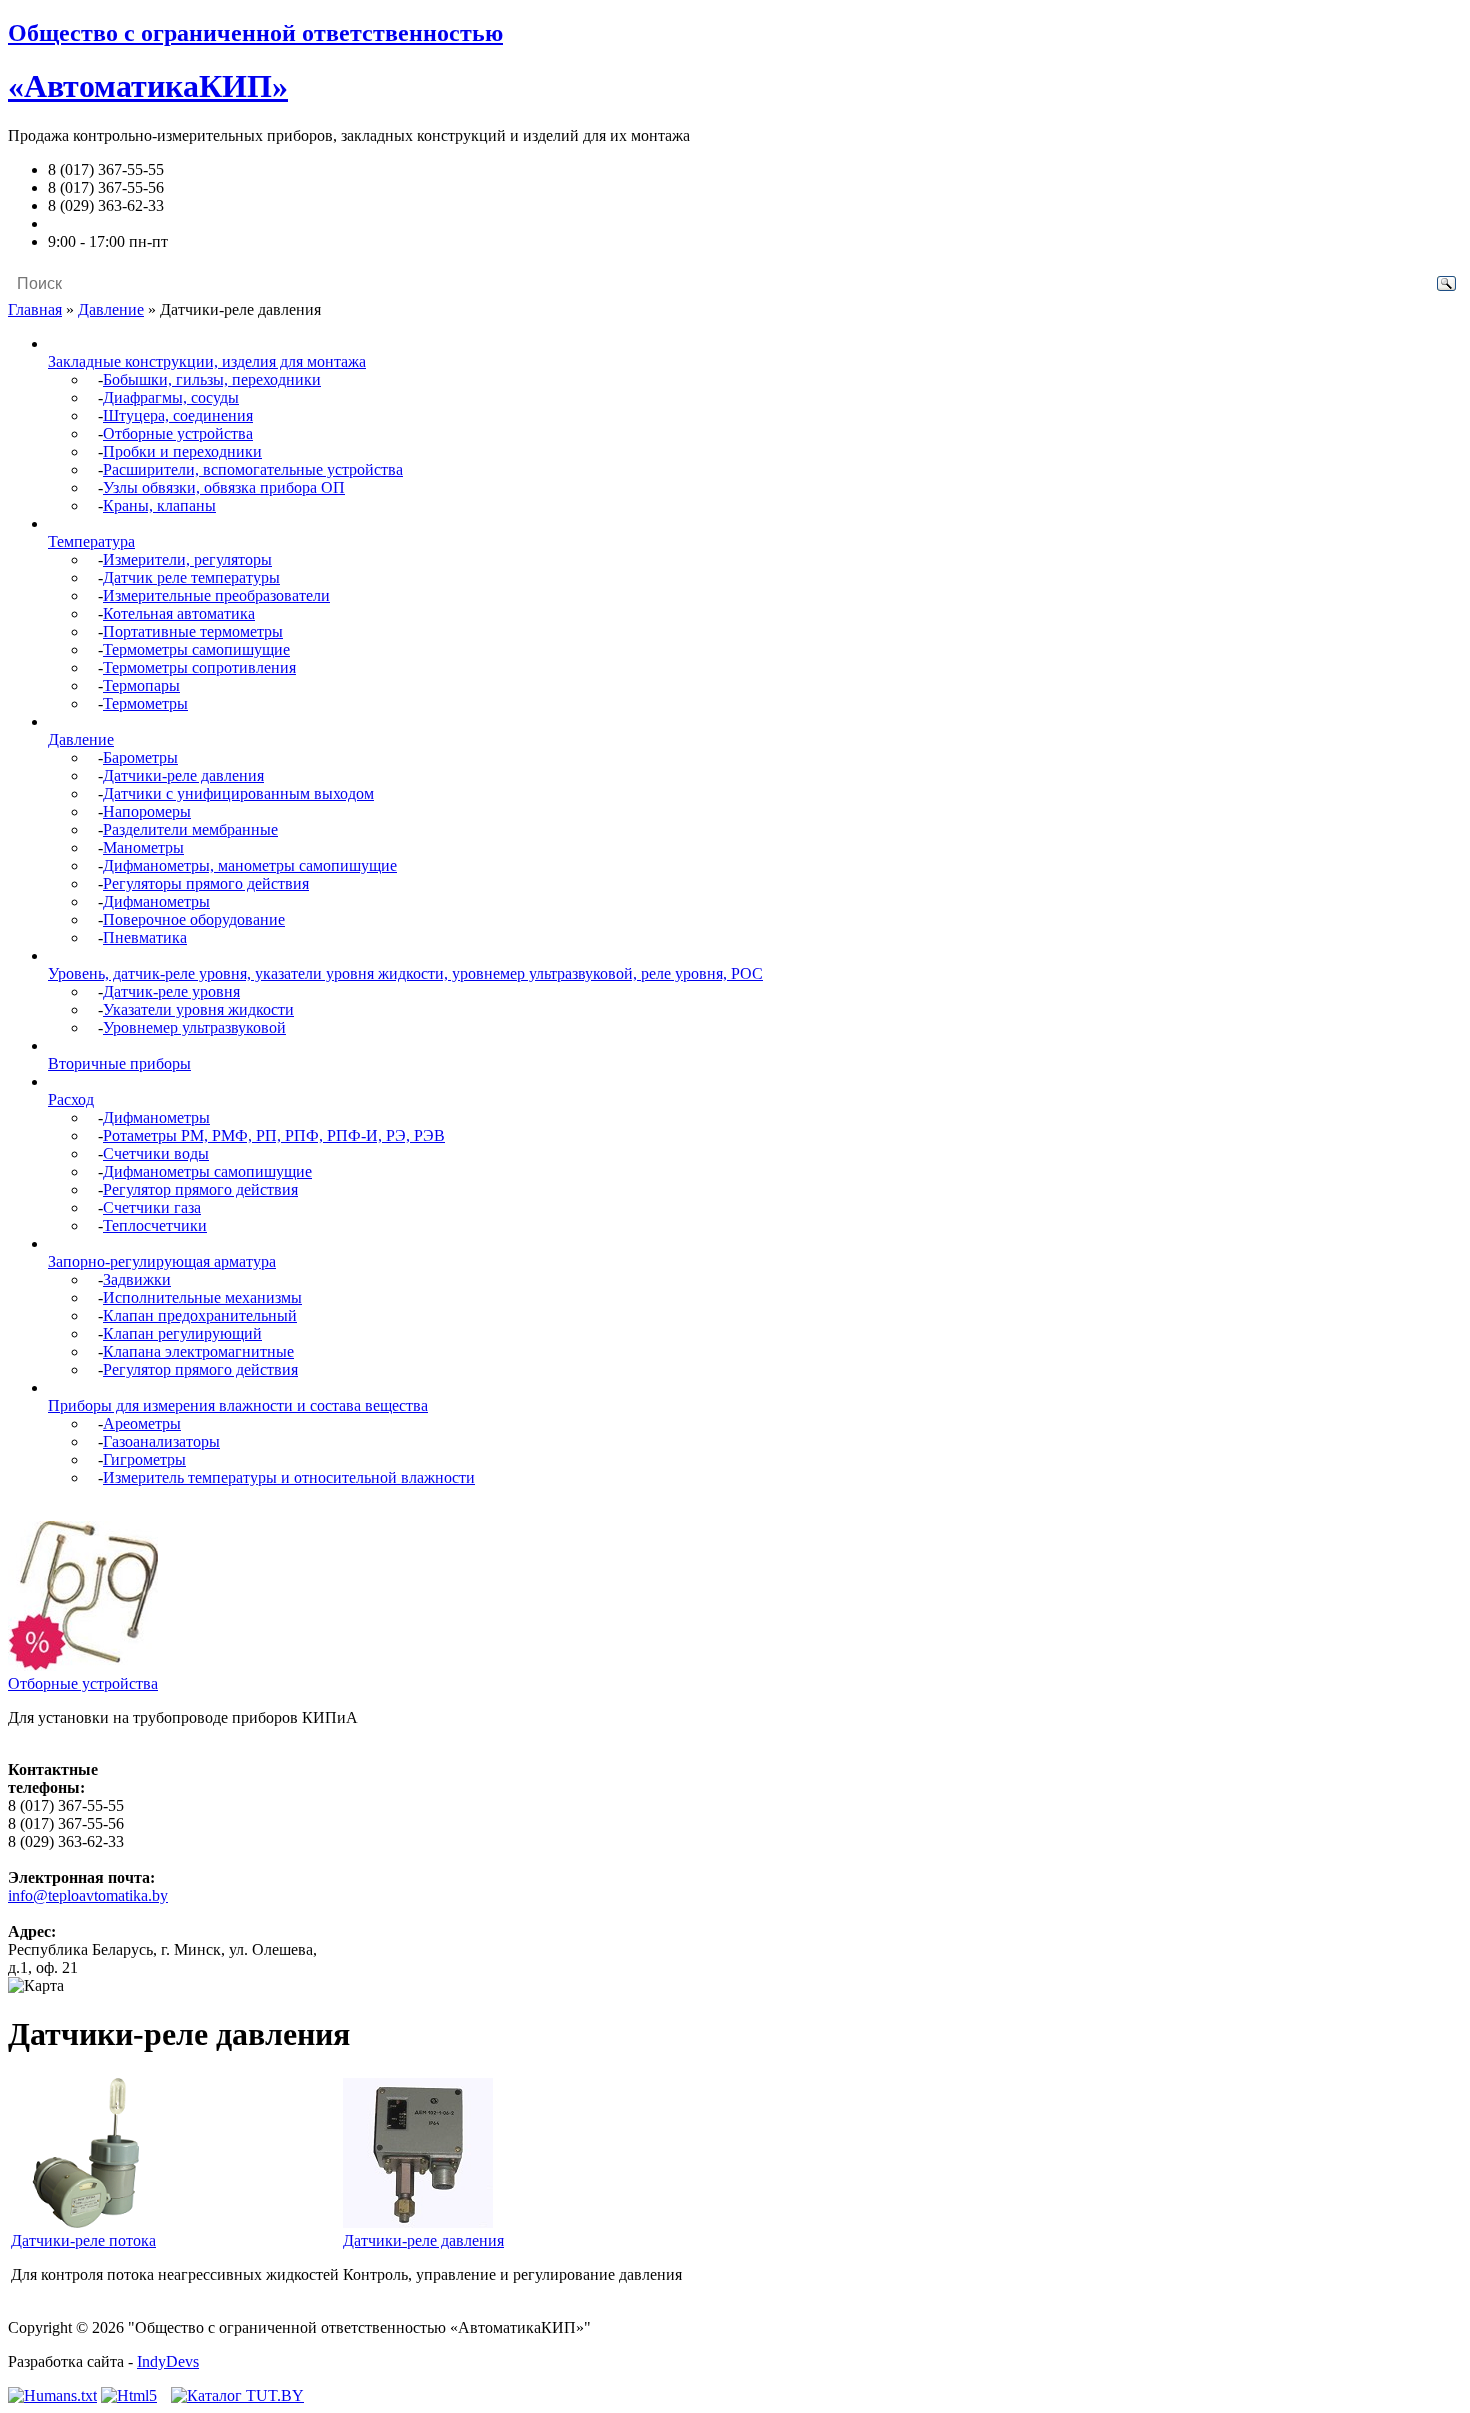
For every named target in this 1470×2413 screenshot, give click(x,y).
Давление (111, 309)
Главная (35, 309)
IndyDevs (168, 2361)
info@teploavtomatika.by (128, 223)
